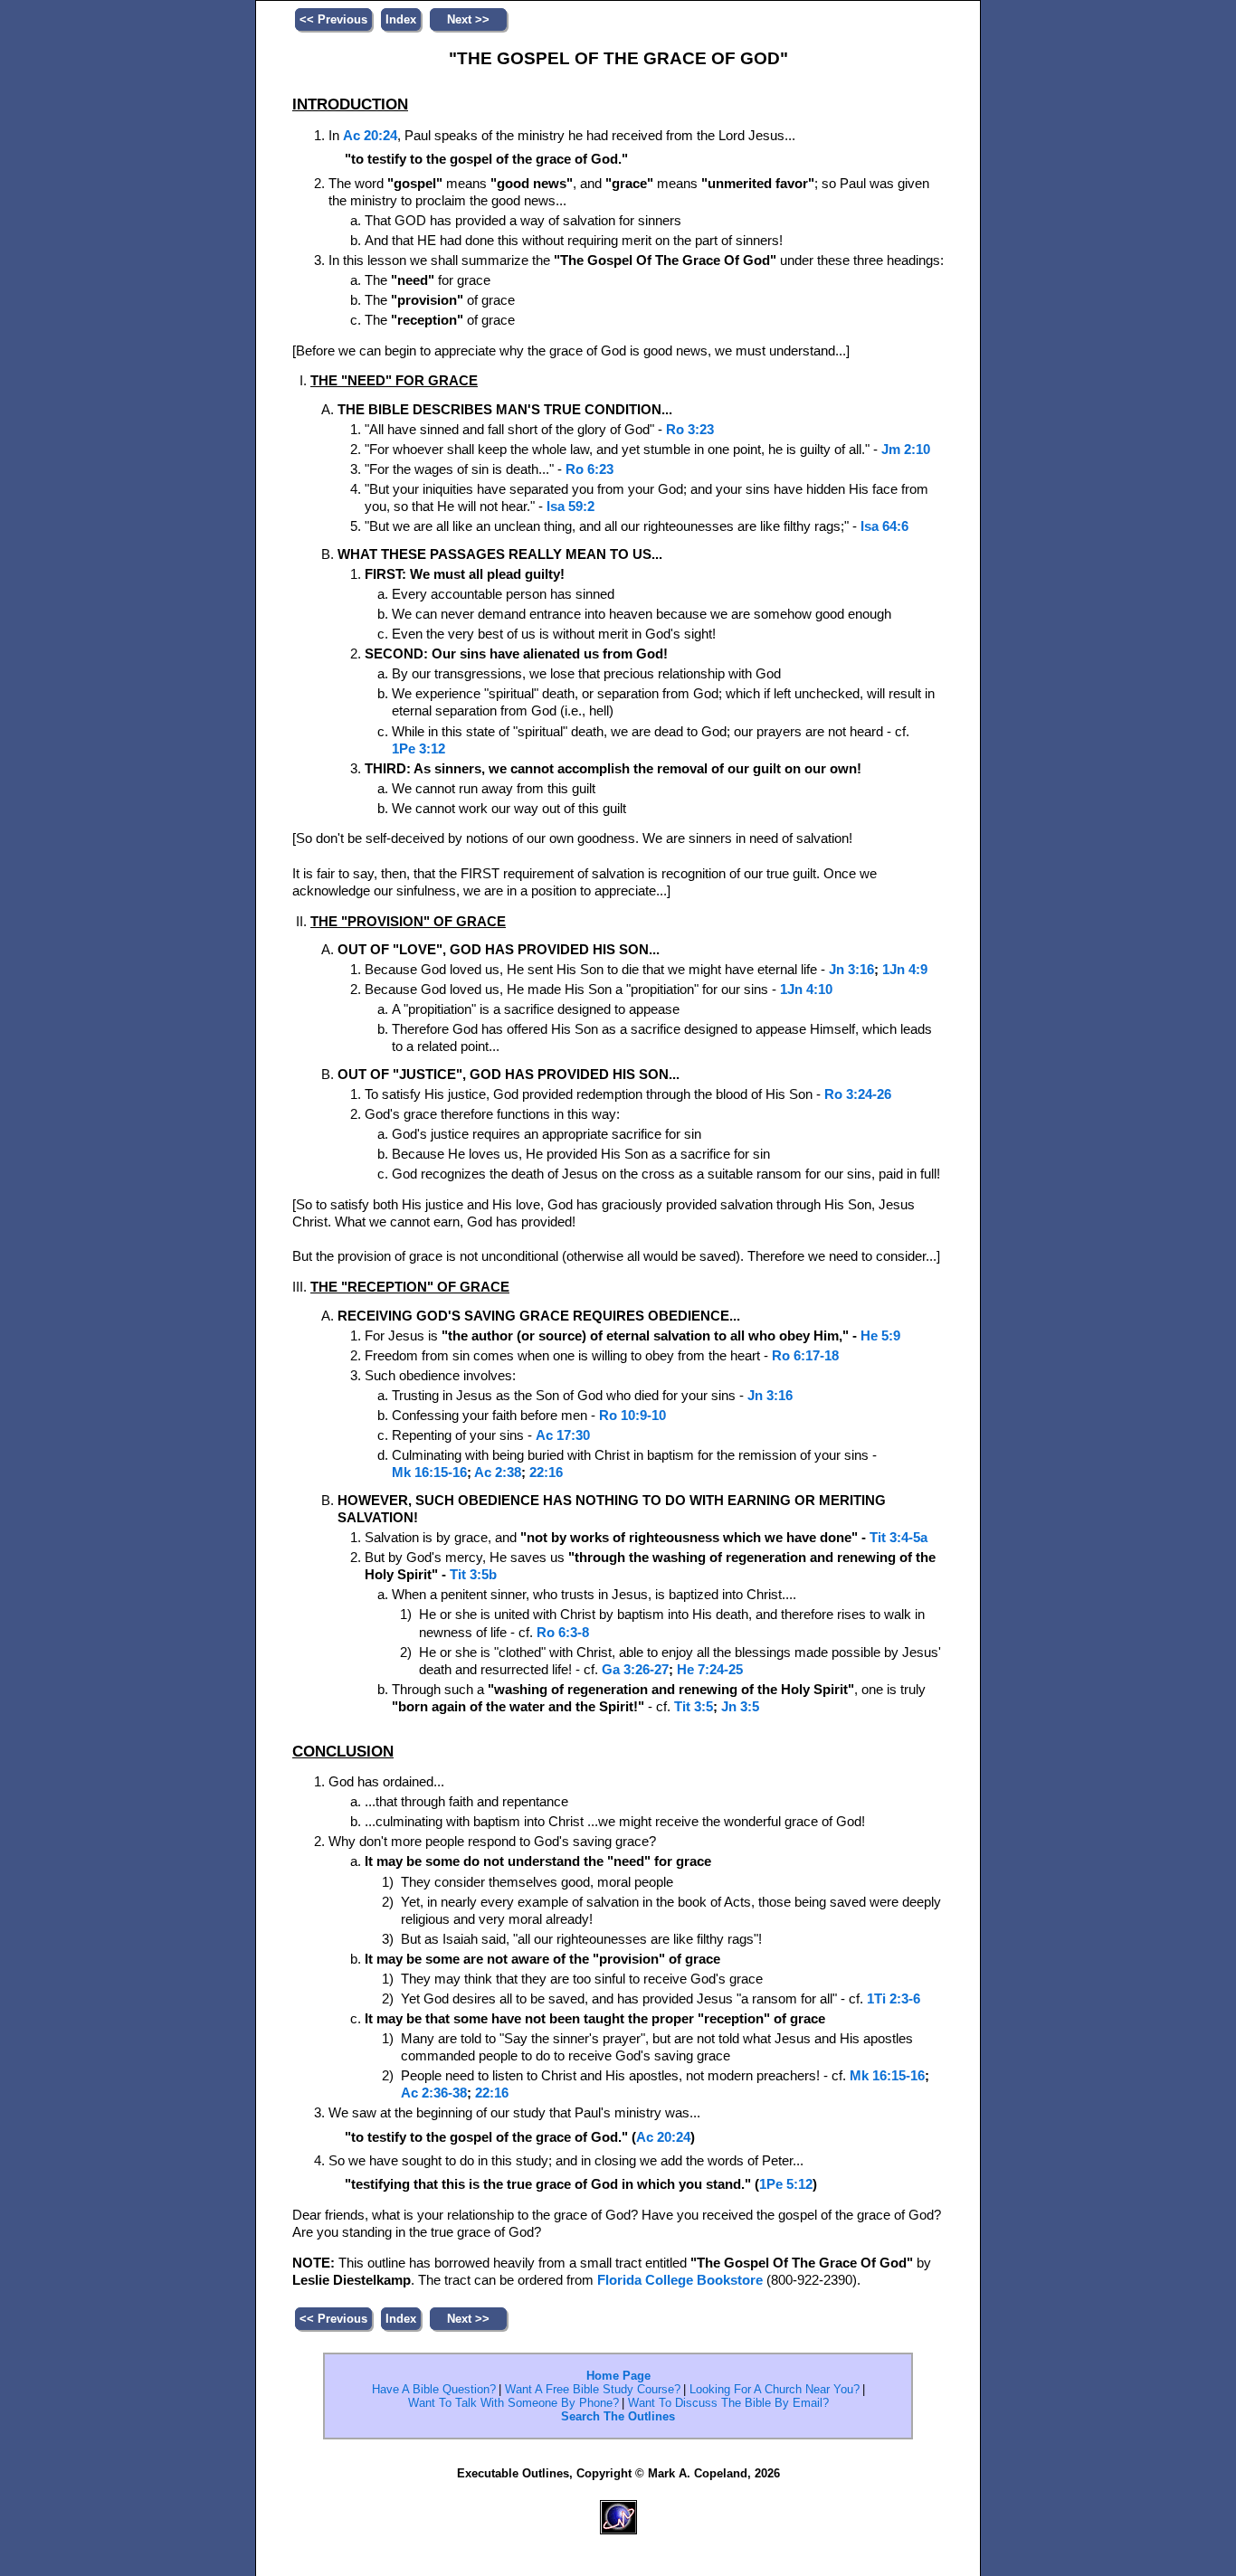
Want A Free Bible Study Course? (593, 2389)
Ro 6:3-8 (563, 1633)
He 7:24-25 (710, 1670)
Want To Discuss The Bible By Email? (728, 2403)
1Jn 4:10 (806, 990)
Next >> (468, 19)
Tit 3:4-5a (898, 1538)
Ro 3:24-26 (858, 1094)
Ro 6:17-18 (805, 1356)
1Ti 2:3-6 (894, 1999)
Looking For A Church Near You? (775, 2389)
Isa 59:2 (570, 507)
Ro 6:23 (589, 469)
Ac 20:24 (370, 136)
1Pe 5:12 (786, 2184)
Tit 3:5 (694, 1707)
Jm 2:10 (906, 450)
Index (401, 19)
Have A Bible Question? (434, 2389)
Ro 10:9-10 (632, 1416)
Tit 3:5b (473, 1575)
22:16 (546, 1473)
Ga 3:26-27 (635, 1670)
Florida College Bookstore (680, 2280)
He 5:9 (880, 1336)
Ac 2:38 (498, 1473)
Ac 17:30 (563, 1435)
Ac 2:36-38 (434, 2093)
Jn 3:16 (851, 970)
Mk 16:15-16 (429, 1473)
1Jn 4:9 (905, 970)
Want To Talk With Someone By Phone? (513, 2403)
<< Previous (333, 19)
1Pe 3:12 (418, 749)
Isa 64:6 (884, 526)
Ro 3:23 (690, 430)
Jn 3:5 (740, 1707)
